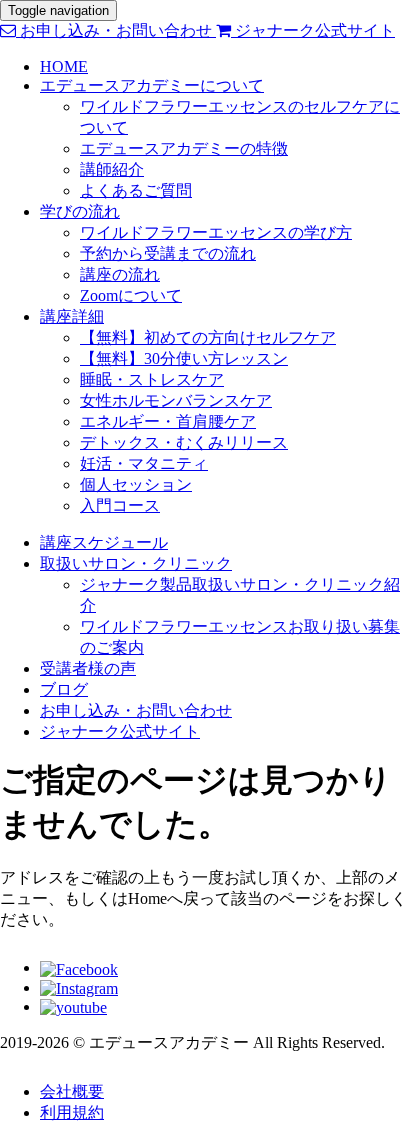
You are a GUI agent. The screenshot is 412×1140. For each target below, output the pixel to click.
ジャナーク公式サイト (313, 30)
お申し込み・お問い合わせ (116, 30)
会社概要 (72, 1091)
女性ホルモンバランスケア (176, 400)
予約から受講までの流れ (168, 253)
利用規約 (72, 1112)
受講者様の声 (88, 668)
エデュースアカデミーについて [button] (152, 85)
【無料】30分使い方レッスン (184, 358)
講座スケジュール (104, 542)
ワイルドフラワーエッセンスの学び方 (216, 232)
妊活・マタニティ (144, 463)
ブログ (64, 689)
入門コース (120, 505)
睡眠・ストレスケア (152, 379)
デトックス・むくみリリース (184, 442)
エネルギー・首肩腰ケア (168, 421)
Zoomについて (131, 295)
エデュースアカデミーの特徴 (184, 148)
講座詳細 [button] (72, 316)
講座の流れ (120, 274)
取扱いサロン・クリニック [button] (136, 563)
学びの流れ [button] (80, 211)
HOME (64, 66)
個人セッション (136, 484)
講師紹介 (112, 169)
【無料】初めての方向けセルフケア (208, 337)
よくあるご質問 (136, 190)
